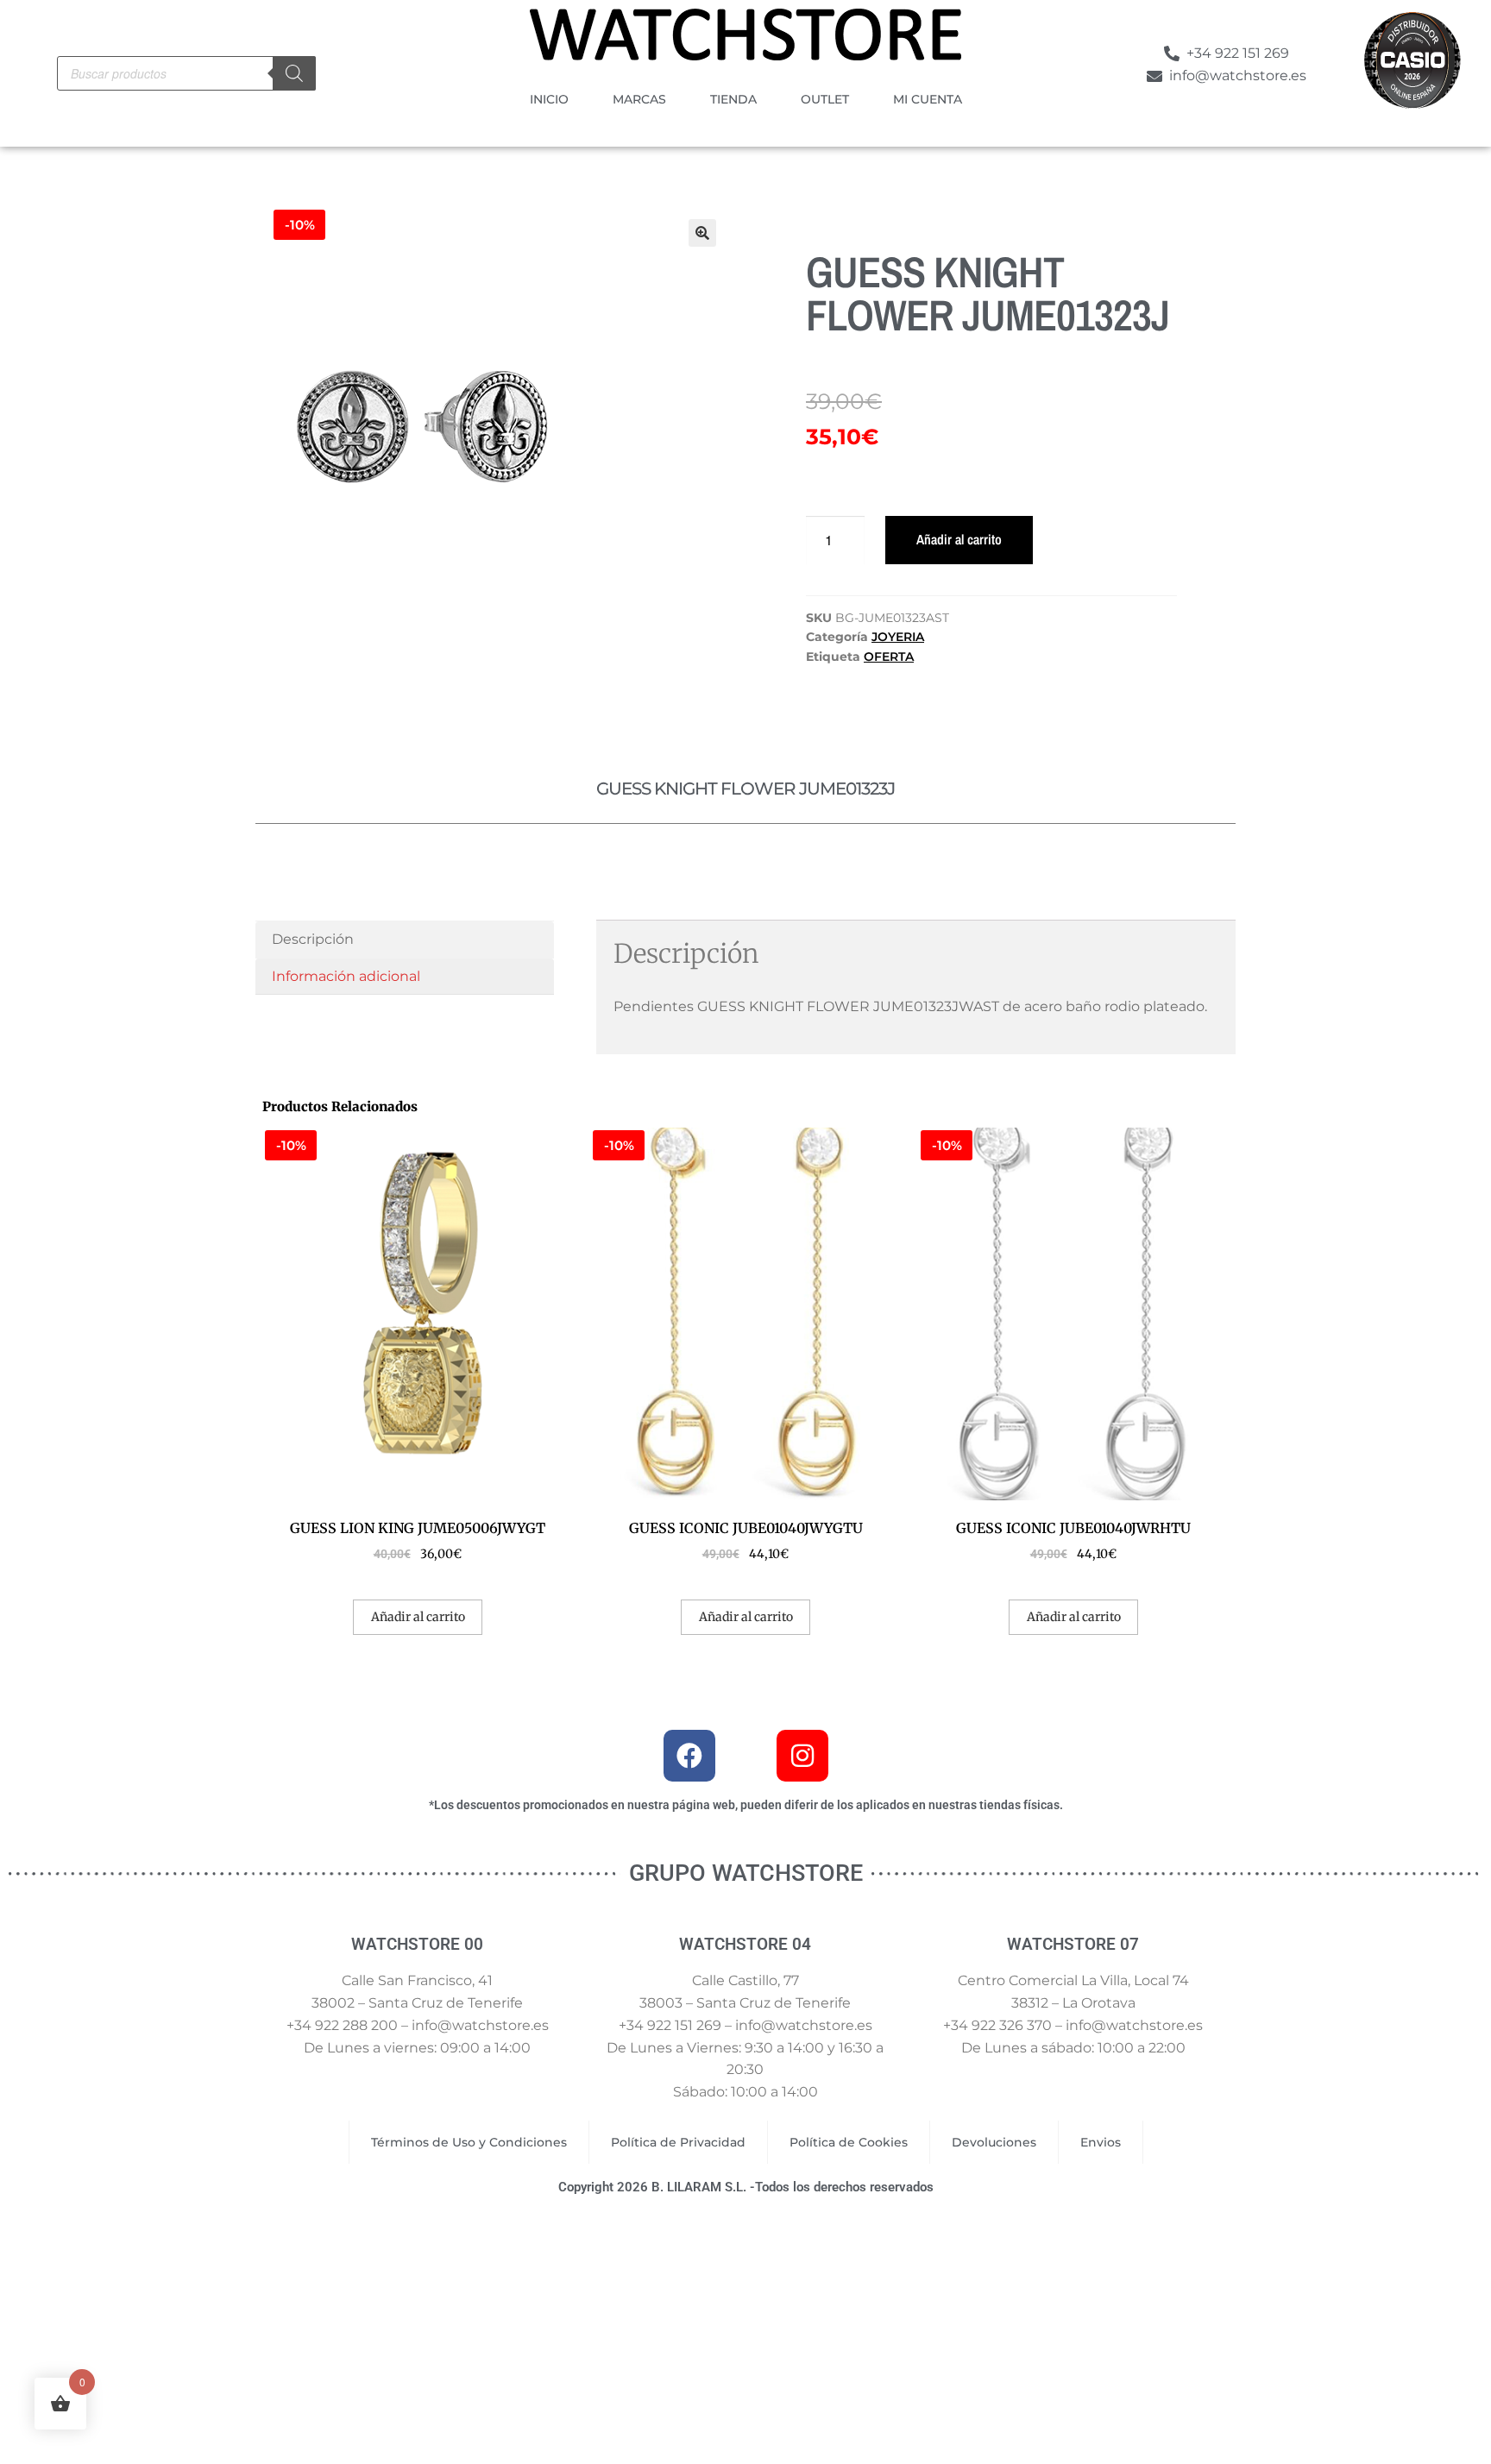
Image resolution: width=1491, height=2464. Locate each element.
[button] (702, 233)
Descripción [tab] (313, 939)
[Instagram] (802, 1756)
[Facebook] (689, 1756)
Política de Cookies (849, 2142)
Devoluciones (994, 2142)
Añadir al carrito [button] (418, 1617)
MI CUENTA (928, 99)
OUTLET (825, 99)
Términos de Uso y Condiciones (469, 2142)
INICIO (549, 99)
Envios (1101, 2142)
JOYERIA (898, 637)
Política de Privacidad (678, 2142)
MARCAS (639, 99)
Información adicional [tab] (346, 976)
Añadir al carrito (959, 539)
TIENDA (733, 99)
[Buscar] (294, 73)
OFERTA (889, 657)
